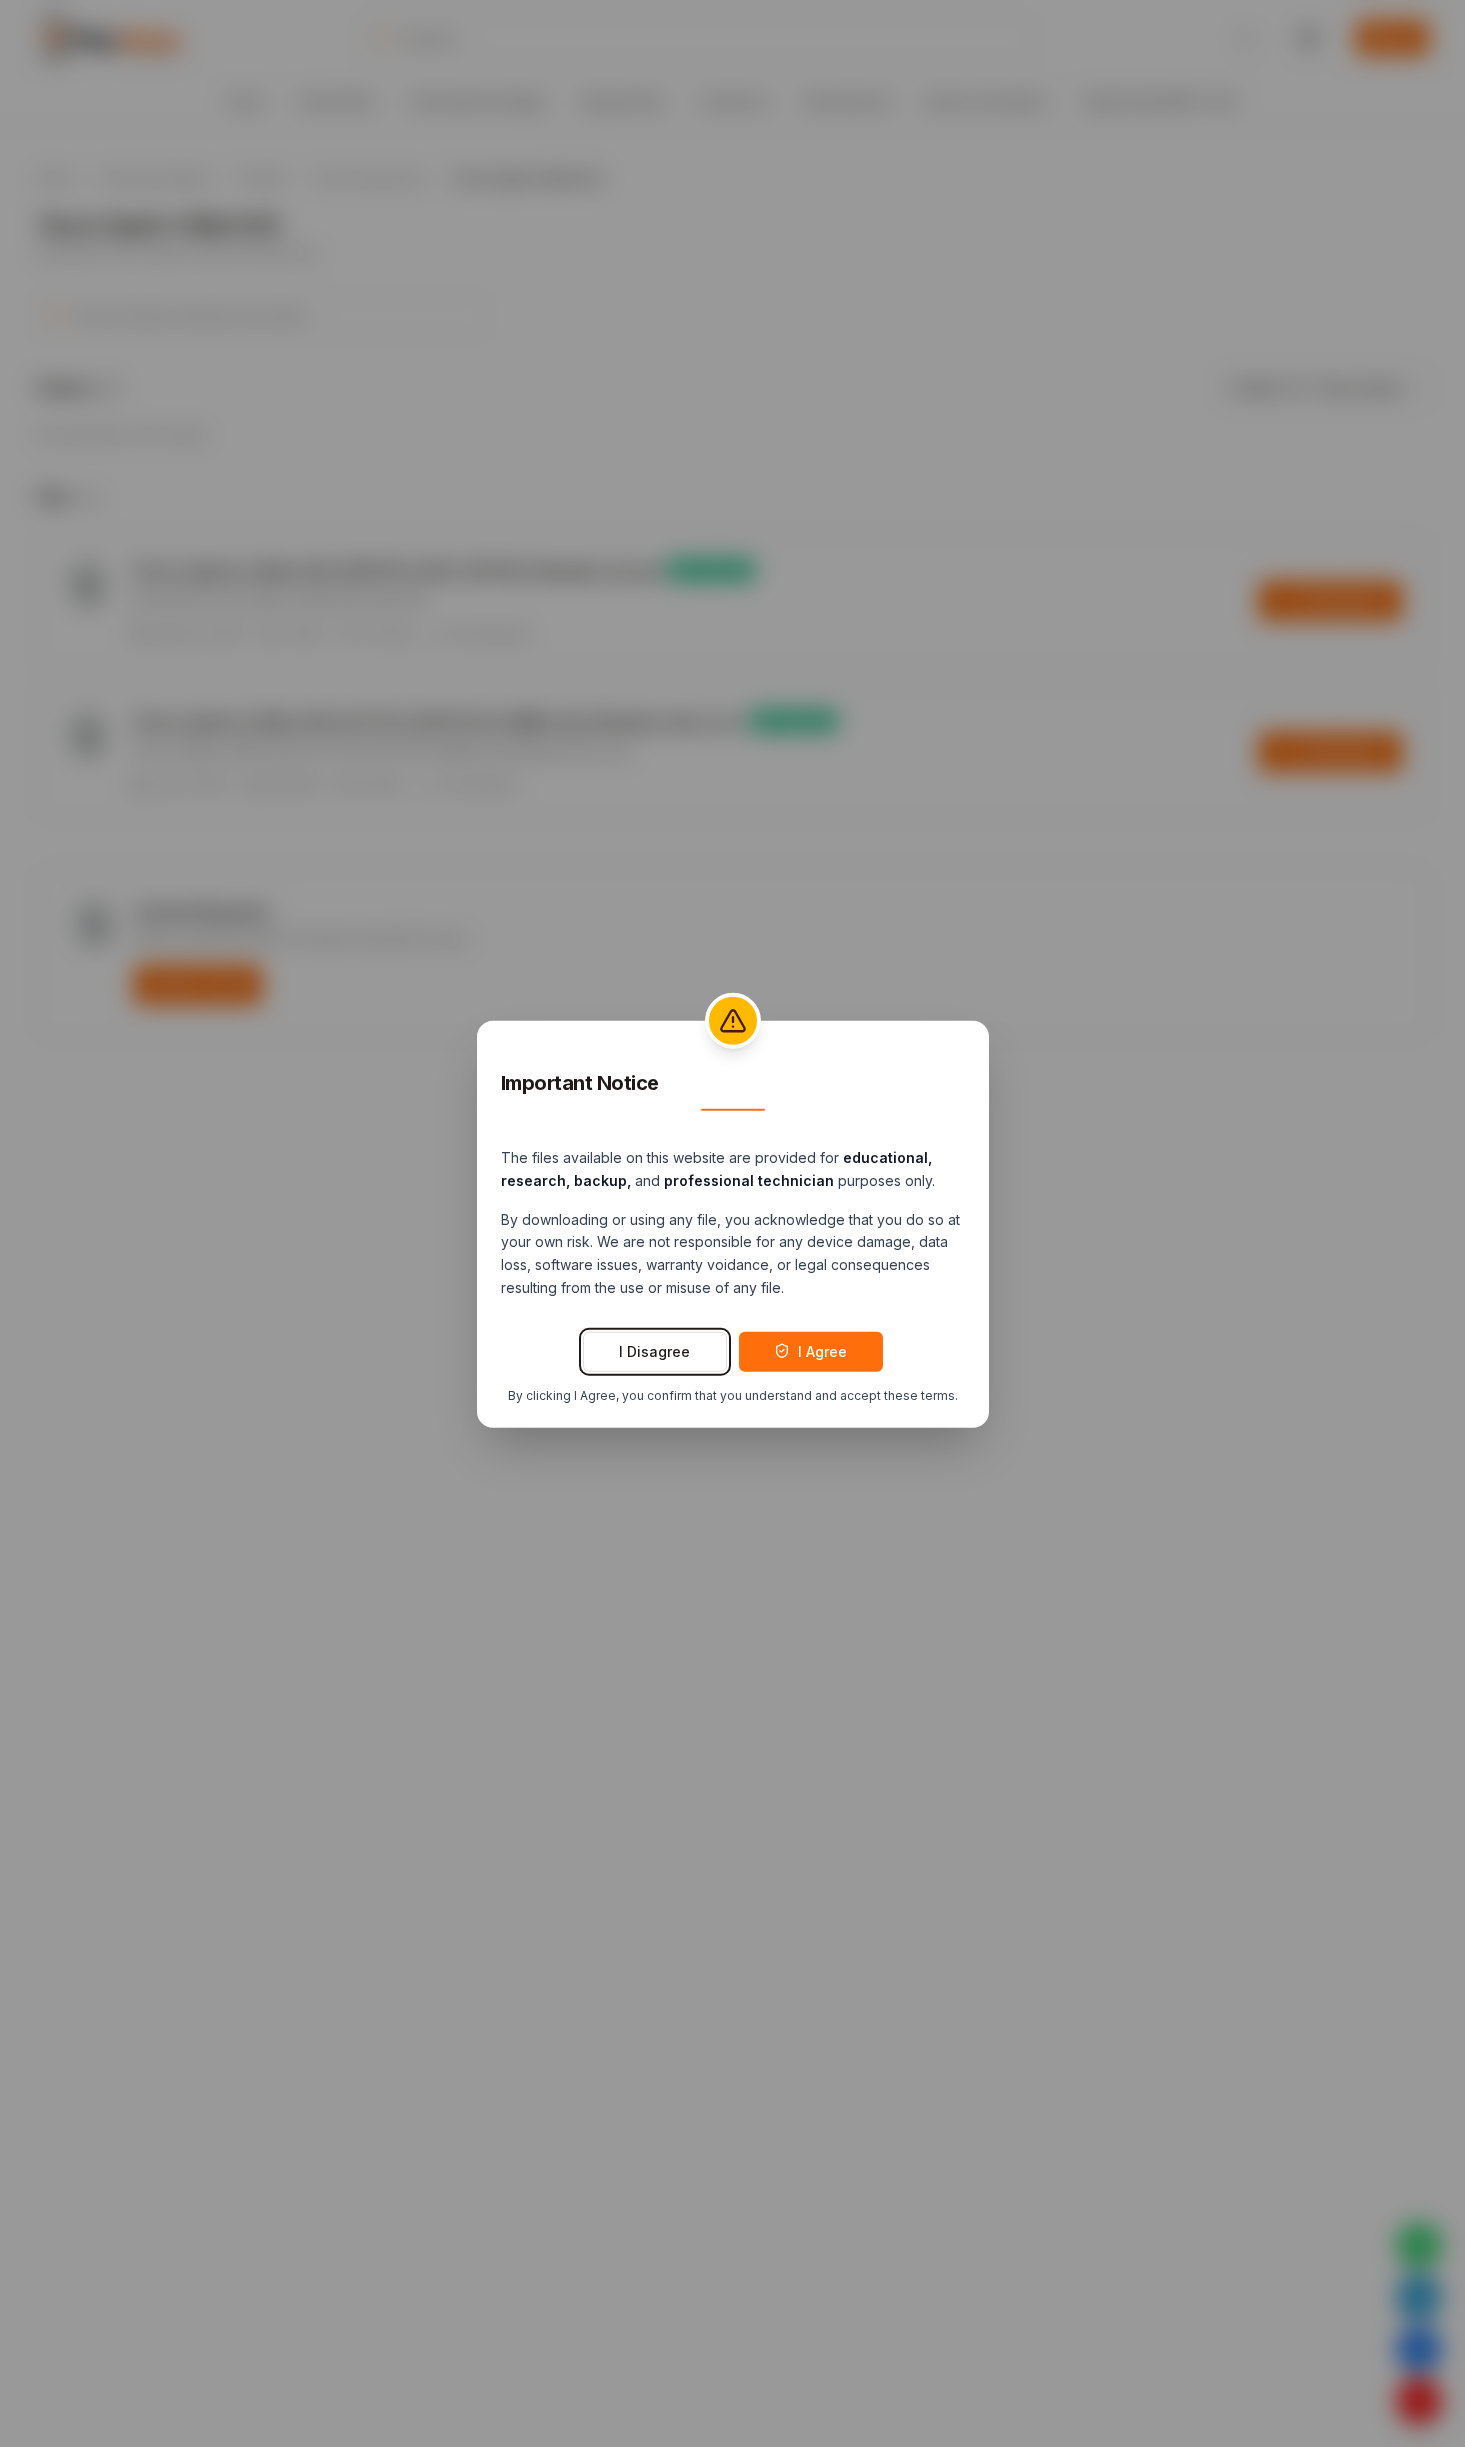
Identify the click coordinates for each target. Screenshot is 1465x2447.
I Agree (822, 1350)
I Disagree (654, 1350)
